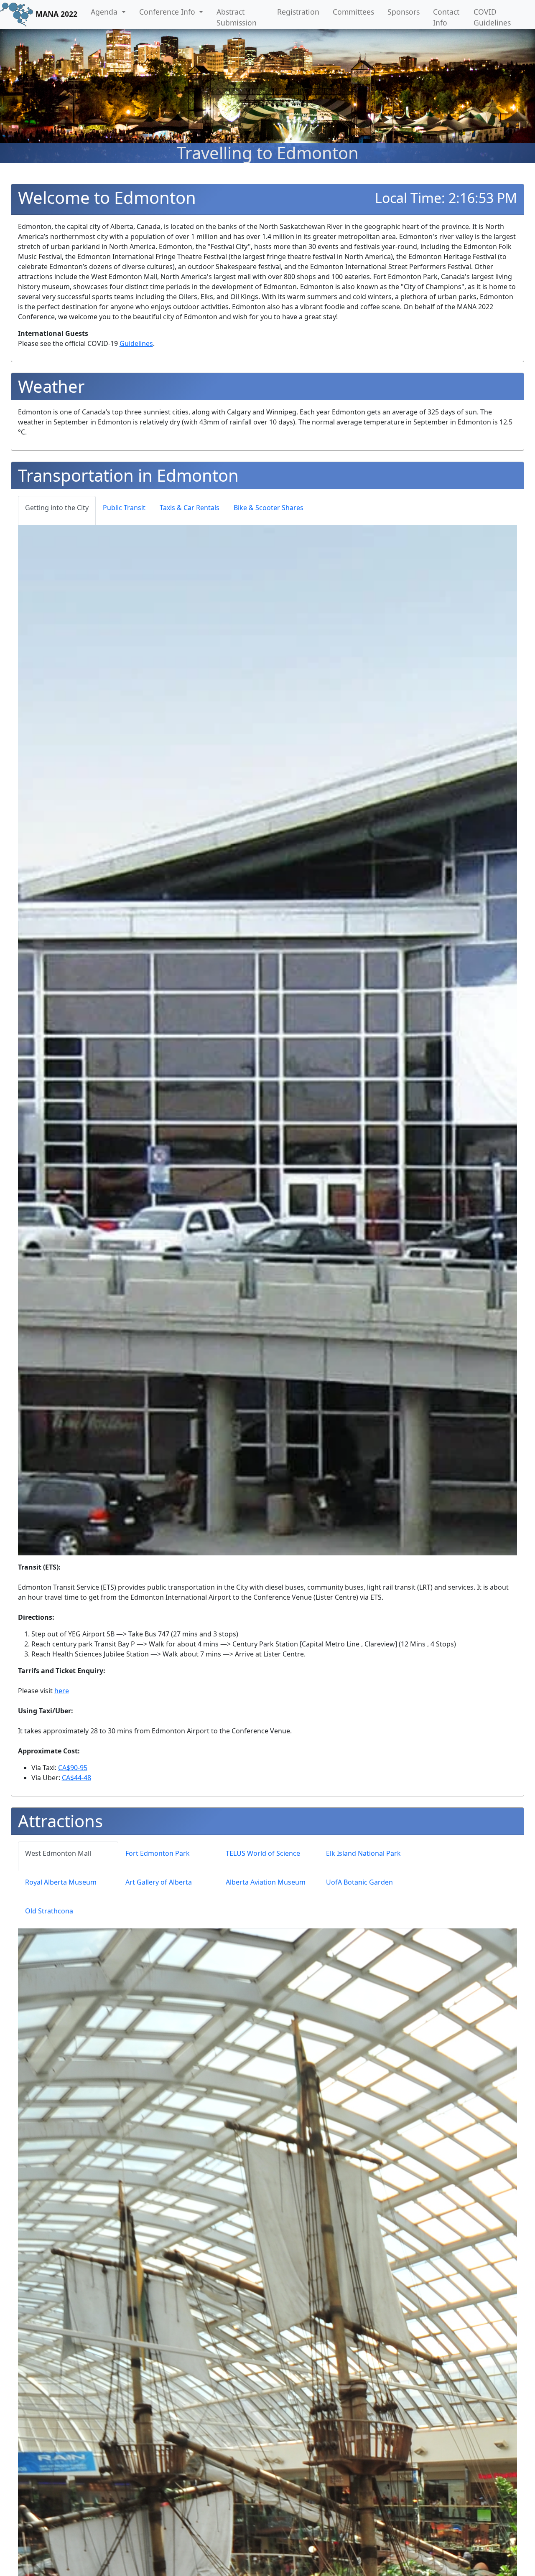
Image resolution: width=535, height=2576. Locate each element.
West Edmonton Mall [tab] (58, 1853)
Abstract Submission (237, 17)
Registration (298, 12)
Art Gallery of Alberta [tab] (159, 1882)
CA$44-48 (76, 1778)
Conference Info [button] (168, 12)
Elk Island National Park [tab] (363, 1853)
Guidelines (136, 343)
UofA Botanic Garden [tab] (359, 1882)
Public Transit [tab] (124, 508)
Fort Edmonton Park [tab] (158, 1853)
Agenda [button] (105, 12)
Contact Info (446, 17)
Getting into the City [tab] (57, 508)
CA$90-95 (73, 1768)
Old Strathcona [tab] (49, 1911)
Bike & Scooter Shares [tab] (269, 508)
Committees (353, 12)
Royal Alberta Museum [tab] (61, 1882)
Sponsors (404, 12)
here (62, 1691)
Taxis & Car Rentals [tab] (190, 508)
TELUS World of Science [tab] (263, 1853)
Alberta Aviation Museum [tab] (266, 1882)
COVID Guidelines (492, 17)
